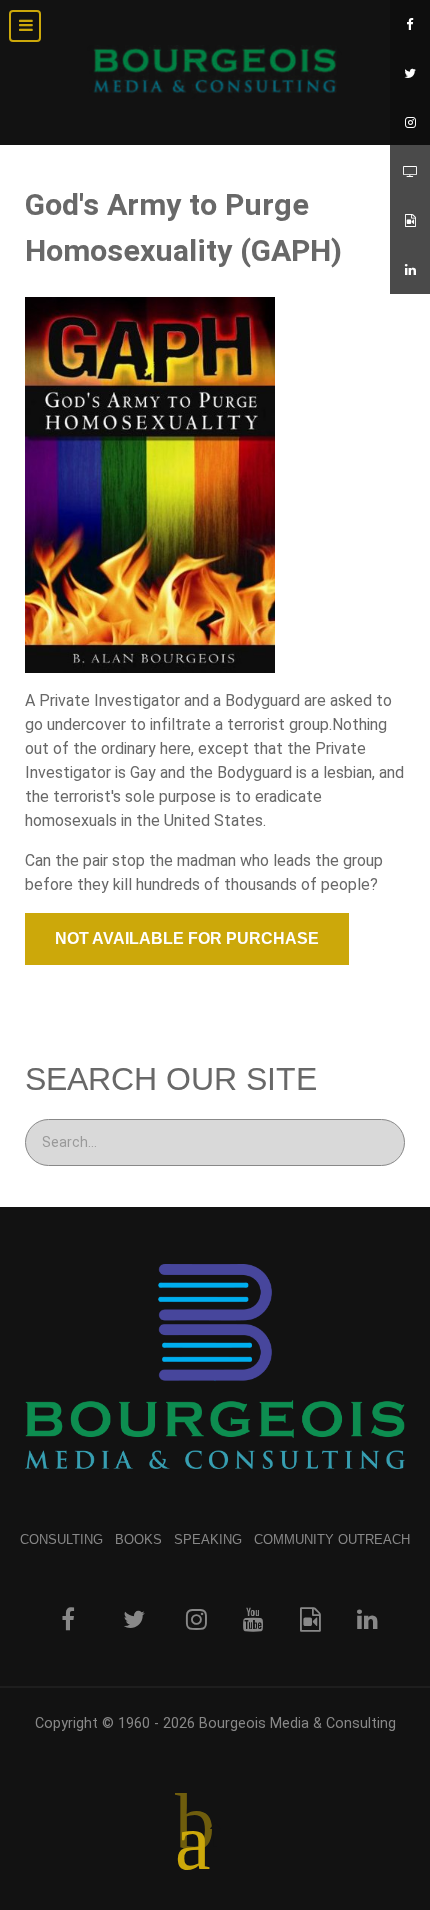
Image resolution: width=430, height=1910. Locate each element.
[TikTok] (410, 220)
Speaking (208, 1539)
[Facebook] (410, 24)
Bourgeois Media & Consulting (297, 1723)
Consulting (61, 1539)
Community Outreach (332, 1539)
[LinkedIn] (410, 269)
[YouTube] (410, 171)
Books (138, 1539)
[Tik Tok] (310, 1619)
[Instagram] (410, 122)
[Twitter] (410, 73)
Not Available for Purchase (187, 938)
